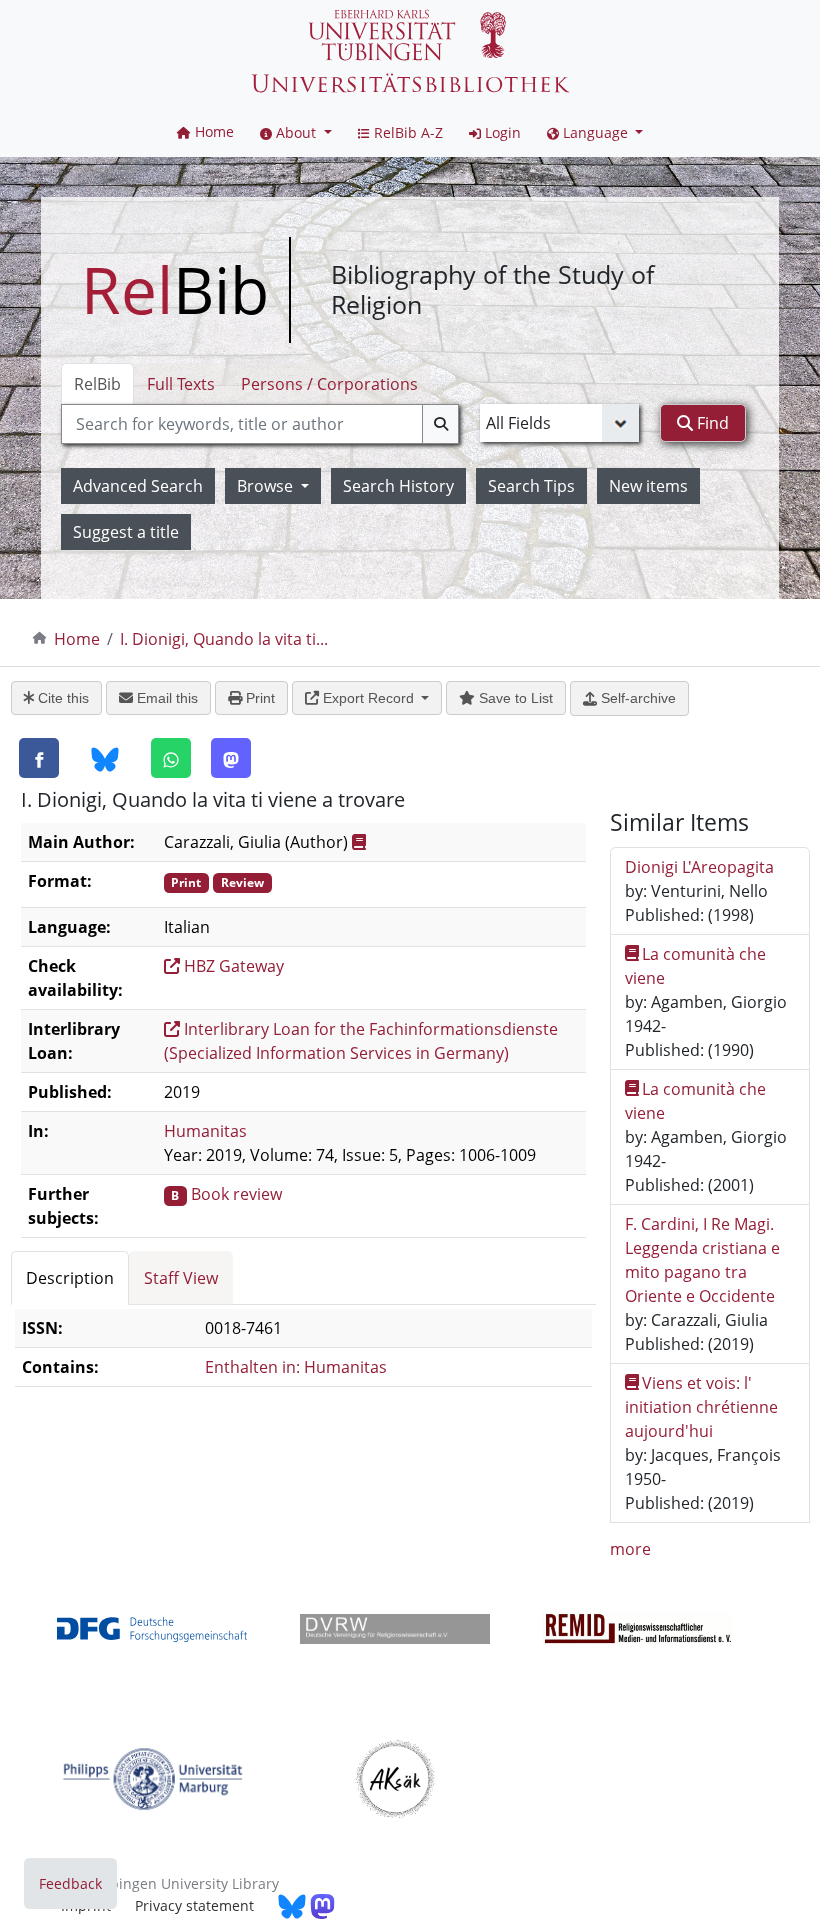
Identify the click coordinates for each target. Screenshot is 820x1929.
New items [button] (648, 486)
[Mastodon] (231, 758)
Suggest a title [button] (126, 532)
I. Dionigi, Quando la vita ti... (224, 639)
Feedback (70, 1883)
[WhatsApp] (171, 758)
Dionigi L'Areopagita (699, 867)
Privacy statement (194, 1905)
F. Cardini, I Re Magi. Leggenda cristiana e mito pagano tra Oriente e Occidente (702, 1260)
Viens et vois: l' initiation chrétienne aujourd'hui (701, 1407)
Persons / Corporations (329, 384)
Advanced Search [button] (138, 486)
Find (711, 423)
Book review (236, 1194)
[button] (296, 132)
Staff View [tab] (181, 1278)
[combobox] (260, 424)
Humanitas (205, 1131)
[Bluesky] (105, 759)
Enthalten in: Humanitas (296, 1367)
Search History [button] (398, 486)
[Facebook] (39, 758)
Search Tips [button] (531, 486)
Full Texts (181, 384)
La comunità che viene (696, 966)
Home (77, 639)
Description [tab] (70, 1278)
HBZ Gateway (232, 966)
